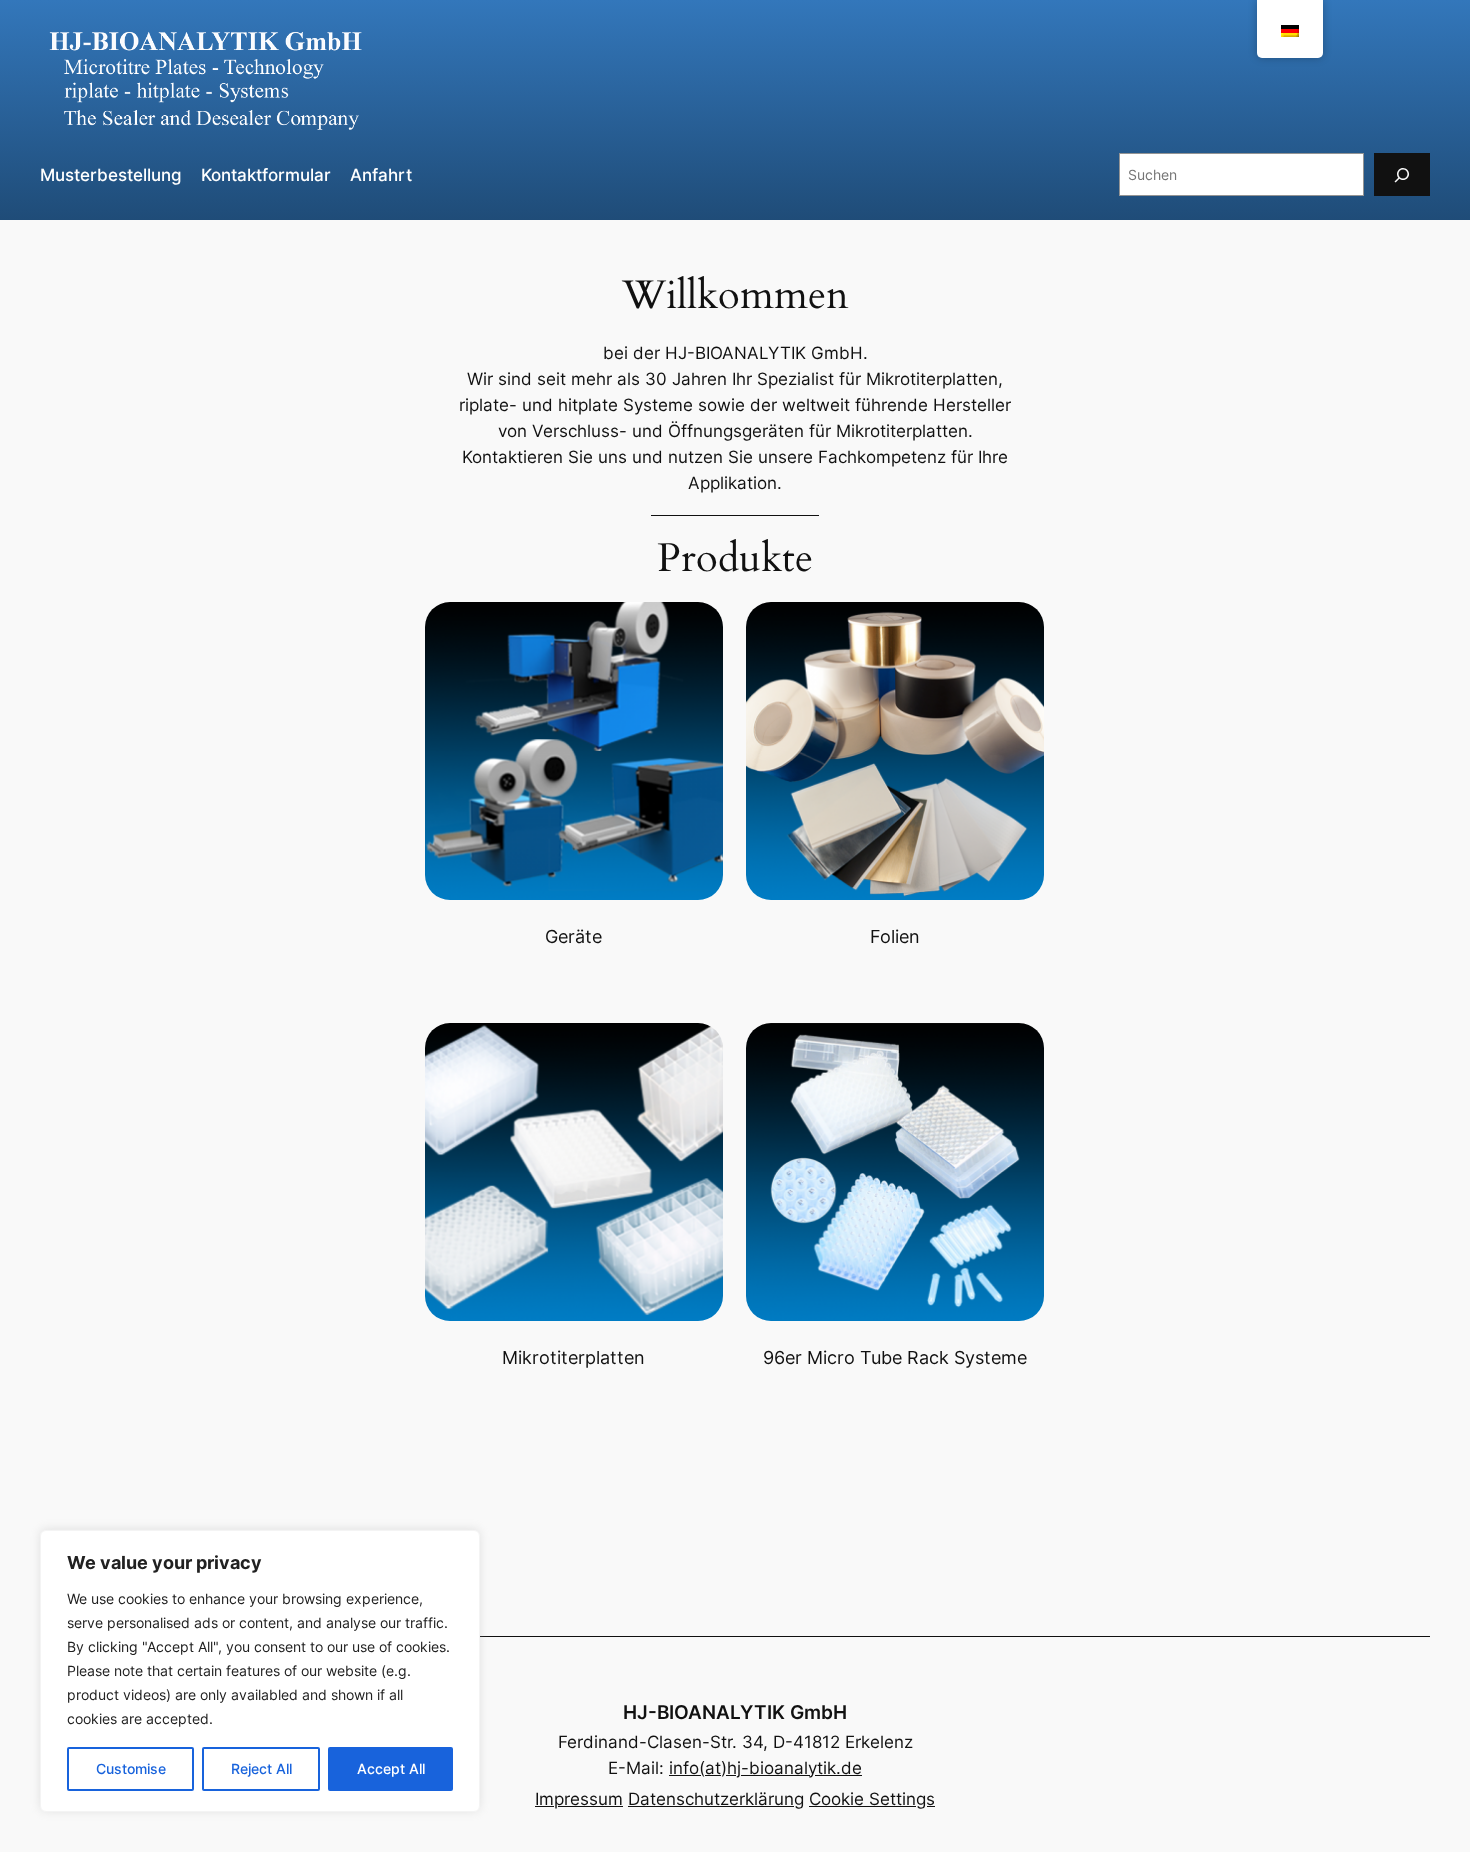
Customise (131, 1768)
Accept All (391, 1768)
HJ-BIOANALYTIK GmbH (735, 1712)
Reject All (261, 1768)
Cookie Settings (872, 1799)
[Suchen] (1402, 174)
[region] (260, 1671)
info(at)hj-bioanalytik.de (765, 1768)
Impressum (579, 1799)
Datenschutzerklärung (716, 1799)
